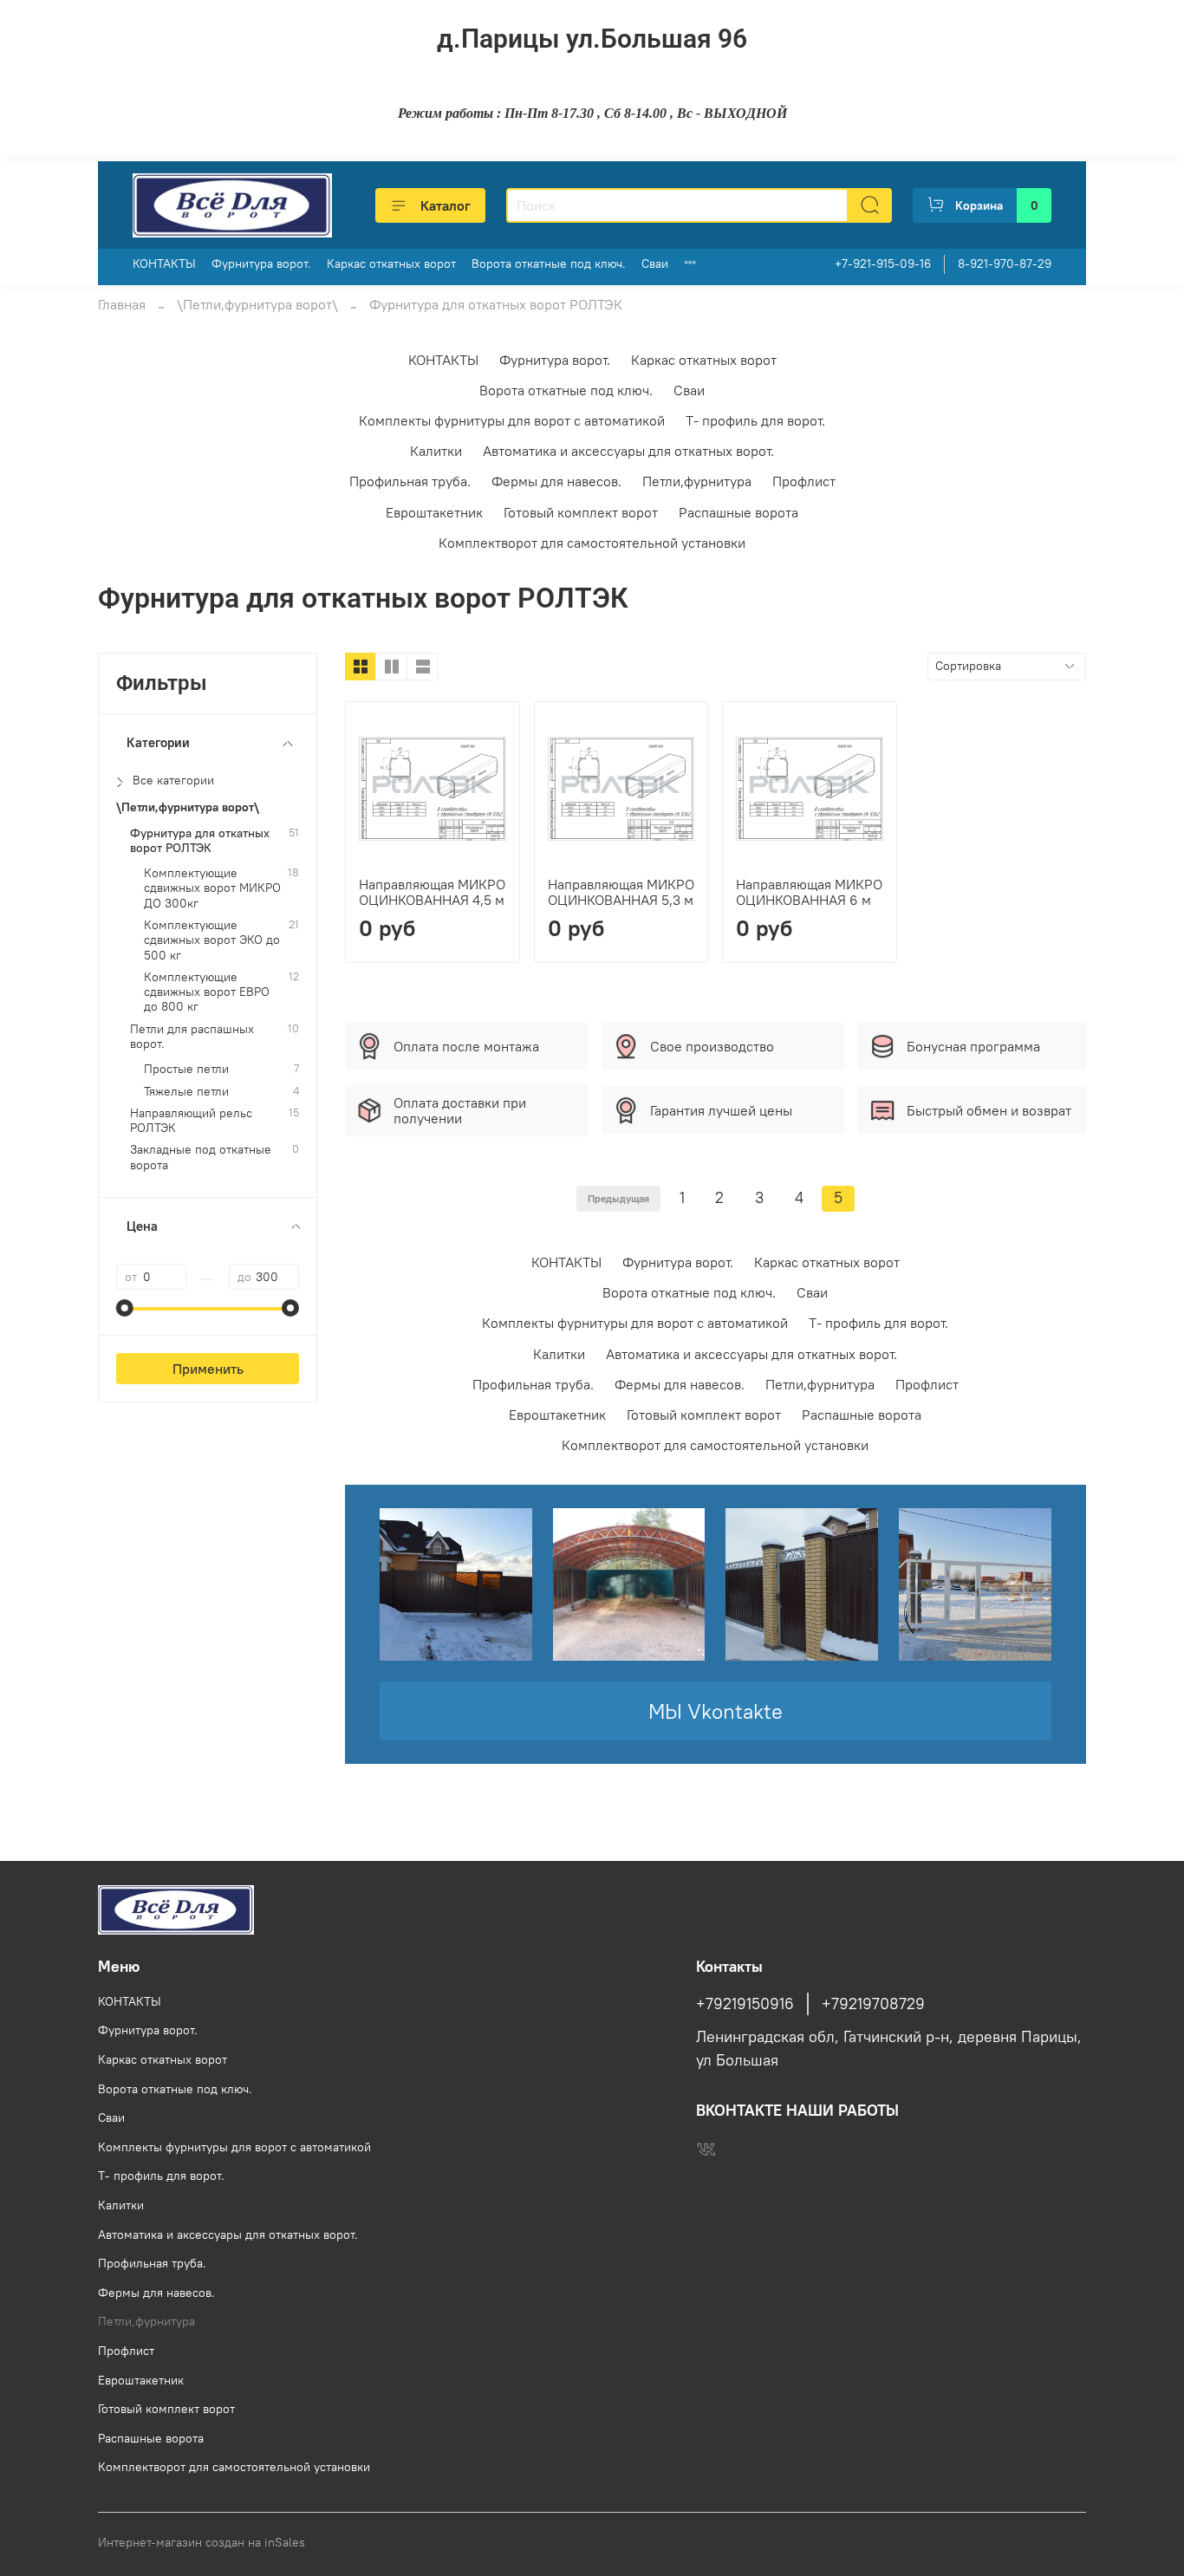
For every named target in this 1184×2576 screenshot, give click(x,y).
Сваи (655, 263)
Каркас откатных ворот (391, 263)
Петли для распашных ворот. (192, 1037)
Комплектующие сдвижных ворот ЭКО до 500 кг (212, 940)
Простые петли (186, 1069)
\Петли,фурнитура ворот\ (257, 304)
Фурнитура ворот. (261, 263)
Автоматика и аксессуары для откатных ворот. (628, 451)
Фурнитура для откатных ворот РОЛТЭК (200, 841)
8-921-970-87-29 (1005, 263)
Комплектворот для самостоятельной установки (592, 543)
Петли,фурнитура (697, 481)
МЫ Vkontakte (716, 1711)
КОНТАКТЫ (164, 263)
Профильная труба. (410, 481)
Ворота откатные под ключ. (549, 263)
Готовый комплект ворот (581, 512)
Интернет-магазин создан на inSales (202, 2542)
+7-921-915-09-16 (883, 263)
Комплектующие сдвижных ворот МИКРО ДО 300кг (212, 888)
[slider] (125, 1308)
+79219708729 (873, 2004)
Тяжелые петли (186, 1092)
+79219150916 (745, 2004)
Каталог (446, 205)
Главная (122, 304)
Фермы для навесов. (556, 481)
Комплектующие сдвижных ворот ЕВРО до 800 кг (207, 992)
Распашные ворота (738, 512)
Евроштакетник (434, 512)
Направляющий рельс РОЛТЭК (191, 1121)
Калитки (436, 451)
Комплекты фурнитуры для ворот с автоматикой (512, 420)
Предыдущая (618, 1198)
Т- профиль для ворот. (755, 420)
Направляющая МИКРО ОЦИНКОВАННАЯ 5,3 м (621, 892)
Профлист (804, 481)
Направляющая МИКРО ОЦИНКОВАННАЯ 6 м (809, 892)
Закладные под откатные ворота (201, 1157)
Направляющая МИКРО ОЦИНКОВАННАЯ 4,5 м (432, 892)
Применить (208, 1369)
